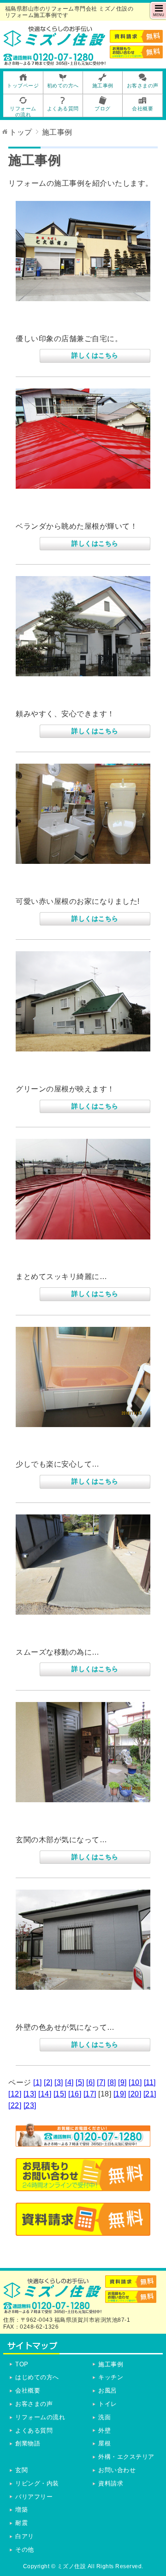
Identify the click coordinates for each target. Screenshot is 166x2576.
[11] (150, 2082)
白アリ (25, 2536)
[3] (59, 2082)
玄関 (21, 2470)
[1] (38, 2082)
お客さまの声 (34, 2404)
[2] (48, 2082)
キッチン (111, 2377)
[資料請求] (83, 2230)
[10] (135, 2082)
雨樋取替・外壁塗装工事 (63, 323)
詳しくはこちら (95, 355)
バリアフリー (34, 2497)
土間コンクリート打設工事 (67, 1636)
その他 (25, 2550)
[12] (15, 2094)
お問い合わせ (117, 2470)
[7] (101, 2082)
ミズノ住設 (72, 2566)
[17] (90, 2094)
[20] (135, 2094)
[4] (69, 2082)
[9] (122, 2082)
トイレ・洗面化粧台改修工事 (71, 885)
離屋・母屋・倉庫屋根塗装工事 (75, 1261)
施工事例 (111, 2364)
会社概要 (28, 2390)
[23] (30, 2105)
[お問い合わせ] (83, 2185)
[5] (80, 2082)
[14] (45, 2094)
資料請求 (111, 2483)
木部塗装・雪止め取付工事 (67, 1824)
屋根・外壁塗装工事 (54, 698)
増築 (21, 2510)
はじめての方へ (37, 2377)
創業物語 (28, 2443)
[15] (60, 2094)
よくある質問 (34, 2430)
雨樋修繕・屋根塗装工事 (63, 510)
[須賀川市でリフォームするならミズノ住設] (55, 43)
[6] (91, 2082)
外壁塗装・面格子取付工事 (67, 2011)
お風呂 (108, 2390)
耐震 (21, 2523)
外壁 (104, 2430)
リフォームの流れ (40, 2417)
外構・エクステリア (126, 2457)
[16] (75, 2094)
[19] (120, 2094)
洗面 (104, 2417)
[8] (112, 2082)
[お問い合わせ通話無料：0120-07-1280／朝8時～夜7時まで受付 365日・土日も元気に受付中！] (83, 2140)
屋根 (104, 2443)
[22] (15, 2105)
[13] (30, 2094)
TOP (22, 2364)
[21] (150, 2094)
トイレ (108, 2404)
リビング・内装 (37, 2483)
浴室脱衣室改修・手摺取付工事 (75, 1449)
